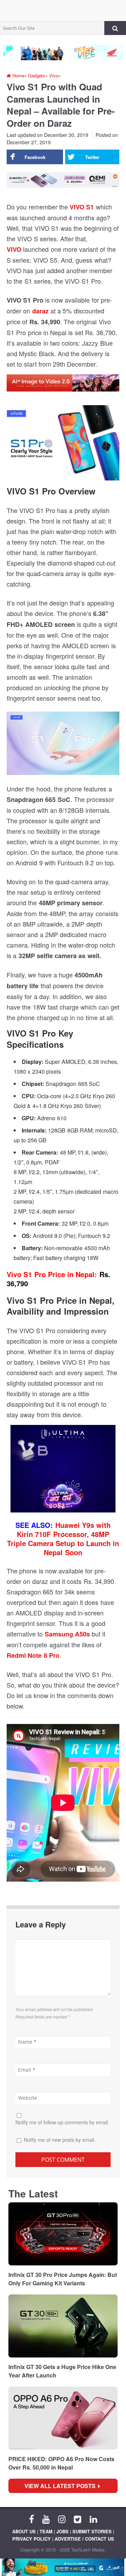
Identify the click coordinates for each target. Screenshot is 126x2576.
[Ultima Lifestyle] (63, 1471)
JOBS (62, 2531)
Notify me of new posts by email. (60, 2140)
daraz (40, 311)
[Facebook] (31, 2519)
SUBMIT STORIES (92, 2531)
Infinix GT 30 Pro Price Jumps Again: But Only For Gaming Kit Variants (63, 2279)
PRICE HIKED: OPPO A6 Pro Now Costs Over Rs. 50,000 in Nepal (61, 2463)
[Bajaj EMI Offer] (63, 2567)
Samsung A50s (67, 1634)
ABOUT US (24, 2531)
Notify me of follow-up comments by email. (62, 2122)
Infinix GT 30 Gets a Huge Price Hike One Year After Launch (62, 2371)
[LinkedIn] (93, 2519)
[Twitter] (78, 2519)
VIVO (14, 249)
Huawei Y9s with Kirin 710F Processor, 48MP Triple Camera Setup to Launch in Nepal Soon (63, 1539)
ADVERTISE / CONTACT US (84, 2539)
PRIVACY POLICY (31, 2539)
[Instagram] (62, 2519)
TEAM (46, 2531)
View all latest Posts (62, 2486)
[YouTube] (46, 2519)
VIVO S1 (82, 207)
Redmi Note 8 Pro (33, 1655)
